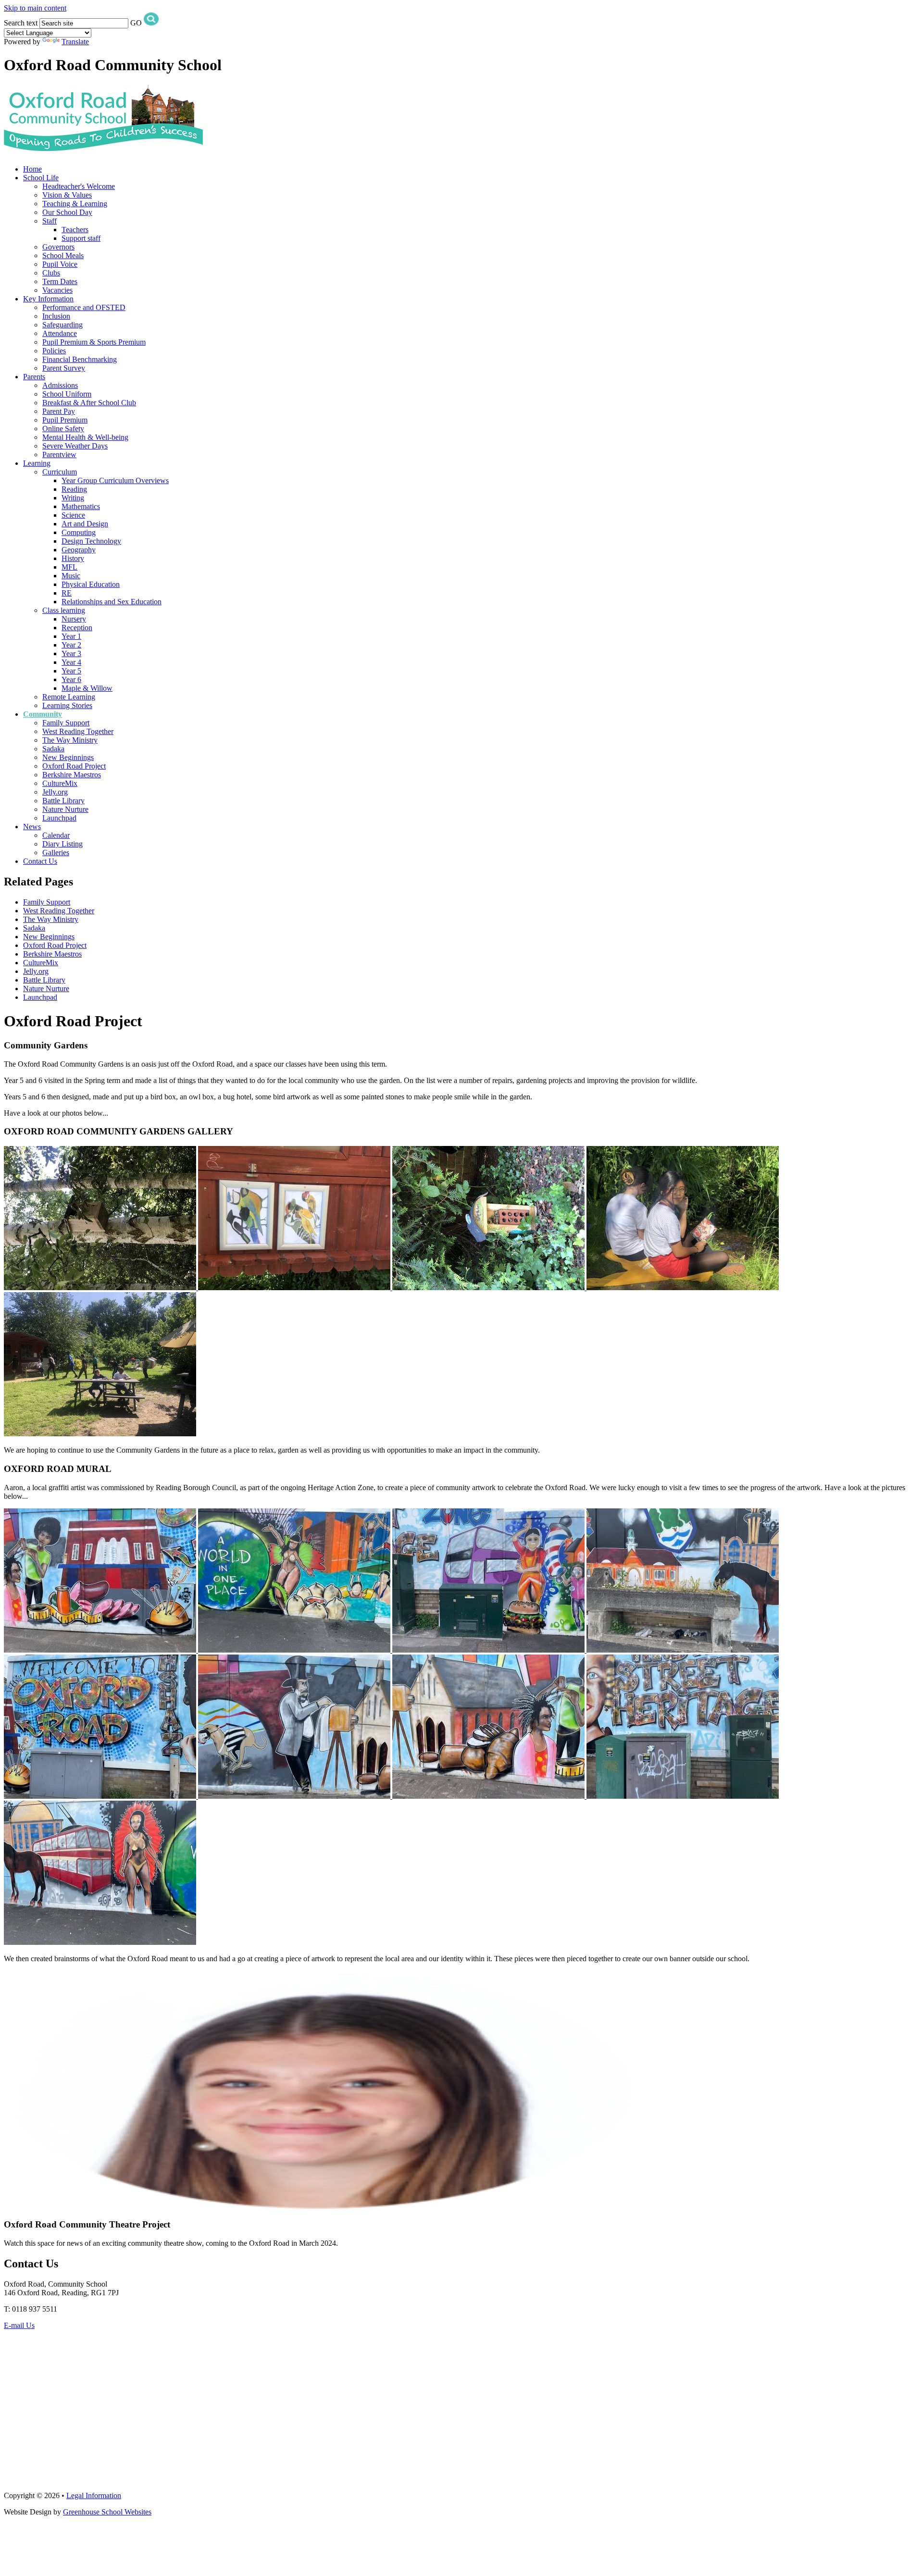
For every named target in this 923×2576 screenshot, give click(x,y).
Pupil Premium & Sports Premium (94, 342)
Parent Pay (59, 411)
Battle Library (63, 801)
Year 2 (71, 645)
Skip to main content (35, 8)
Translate (75, 42)
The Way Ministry (70, 740)
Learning (37, 463)
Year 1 (71, 636)
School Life (41, 178)
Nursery (74, 619)
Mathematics (81, 506)
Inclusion (56, 316)
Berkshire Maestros (72, 775)
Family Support (66, 723)
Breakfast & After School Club (89, 403)
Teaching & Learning (75, 204)
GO (136, 23)
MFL (69, 567)
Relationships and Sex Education (112, 602)
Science (73, 515)
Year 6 (71, 679)
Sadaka (53, 749)
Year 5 (71, 671)
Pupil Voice (60, 264)
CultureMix (60, 783)
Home (32, 169)
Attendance (60, 333)
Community (43, 714)
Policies (54, 351)
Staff (50, 221)
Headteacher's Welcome (79, 186)
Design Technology (91, 541)
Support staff (81, 238)
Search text (21, 23)
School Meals (63, 255)
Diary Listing (62, 844)
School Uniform (67, 394)
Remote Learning (69, 697)
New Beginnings (68, 757)
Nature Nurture (65, 809)
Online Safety (63, 429)
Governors (58, 247)
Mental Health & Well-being (85, 437)
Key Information (48, 299)
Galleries (56, 852)
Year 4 (71, 662)
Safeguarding (62, 325)
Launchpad (59, 818)
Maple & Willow (87, 688)
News (32, 827)
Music (71, 576)
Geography (79, 550)
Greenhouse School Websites (107, 2512)
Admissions (60, 385)
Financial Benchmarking (80, 359)
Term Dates (60, 281)
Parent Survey (64, 368)
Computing (79, 532)
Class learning (64, 610)
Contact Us (40, 861)
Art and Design (85, 524)
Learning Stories (67, 705)
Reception (77, 628)
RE (67, 593)
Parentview (59, 454)
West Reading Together (78, 731)
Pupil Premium (65, 420)
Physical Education (91, 584)
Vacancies (57, 290)
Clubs (51, 273)
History (73, 558)
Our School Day (67, 212)
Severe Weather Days (75, 446)
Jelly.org (55, 792)
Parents (34, 377)
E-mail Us (19, 2325)
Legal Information (94, 2495)
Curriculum (60, 472)
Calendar (56, 835)
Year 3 (71, 653)
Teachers (75, 230)
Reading (74, 489)
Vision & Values (67, 195)
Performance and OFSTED (84, 307)
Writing (73, 498)
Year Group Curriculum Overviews (115, 480)
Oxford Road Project (74, 766)
